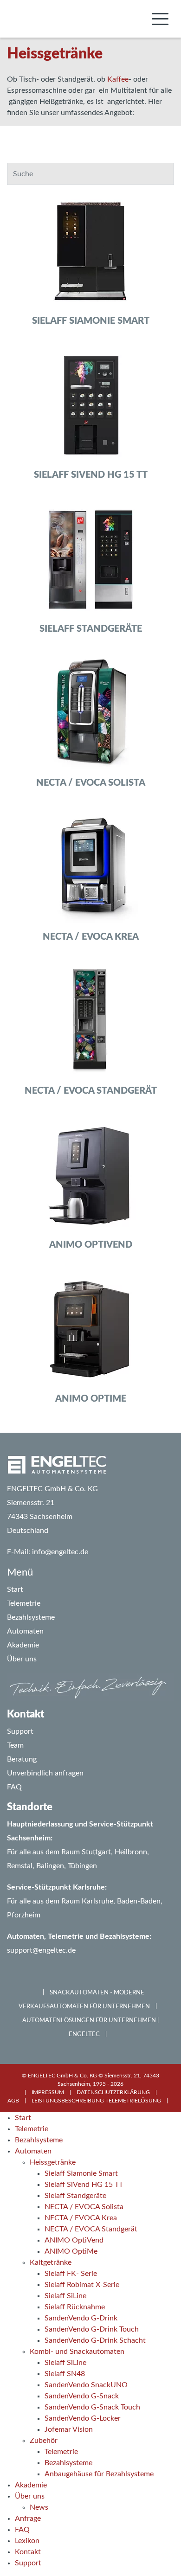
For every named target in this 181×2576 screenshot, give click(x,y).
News (39, 2507)
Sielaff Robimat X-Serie (82, 2285)
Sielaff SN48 (65, 2374)
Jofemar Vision (69, 2429)
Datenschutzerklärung (113, 2092)
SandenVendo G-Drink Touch (92, 2329)
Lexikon (27, 2541)
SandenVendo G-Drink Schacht (95, 2340)
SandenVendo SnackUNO (86, 2385)
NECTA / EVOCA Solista (84, 2207)
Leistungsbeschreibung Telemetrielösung (96, 2101)
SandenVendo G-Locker (83, 2418)
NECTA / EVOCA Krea (81, 2218)
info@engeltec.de (60, 1552)
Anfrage (28, 2518)
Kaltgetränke (51, 2262)
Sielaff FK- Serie (71, 2274)
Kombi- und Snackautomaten (77, 2352)
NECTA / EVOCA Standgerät (91, 2229)
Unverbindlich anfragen (45, 1773)
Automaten (33, 2151)
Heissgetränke (53, 2162)
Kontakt (28, 2552)
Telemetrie (32, 2129)
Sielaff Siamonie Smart (81, 2173)
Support (20, 1731)
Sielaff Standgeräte (75, 2196)
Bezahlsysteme (39, 2140)
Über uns (30, 2496)
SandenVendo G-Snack (82, 2396)
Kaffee (118, 79)
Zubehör (44, 2441)
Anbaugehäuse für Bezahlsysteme (99, 2474)
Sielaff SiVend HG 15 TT (84, 2185)
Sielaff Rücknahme (75, 2307)
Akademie (31, 2485)
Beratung (22, 1759)
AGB (13, 2101)
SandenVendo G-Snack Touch (92, 2407)
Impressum (48, 2092)
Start (23, 2118)
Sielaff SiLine (65, 2296)
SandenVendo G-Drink (81, 2318)
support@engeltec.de (41, 1950)
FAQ (14, 1787)
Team (15, 1745)
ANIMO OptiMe (71, 2251)
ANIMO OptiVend (74, 2240)
